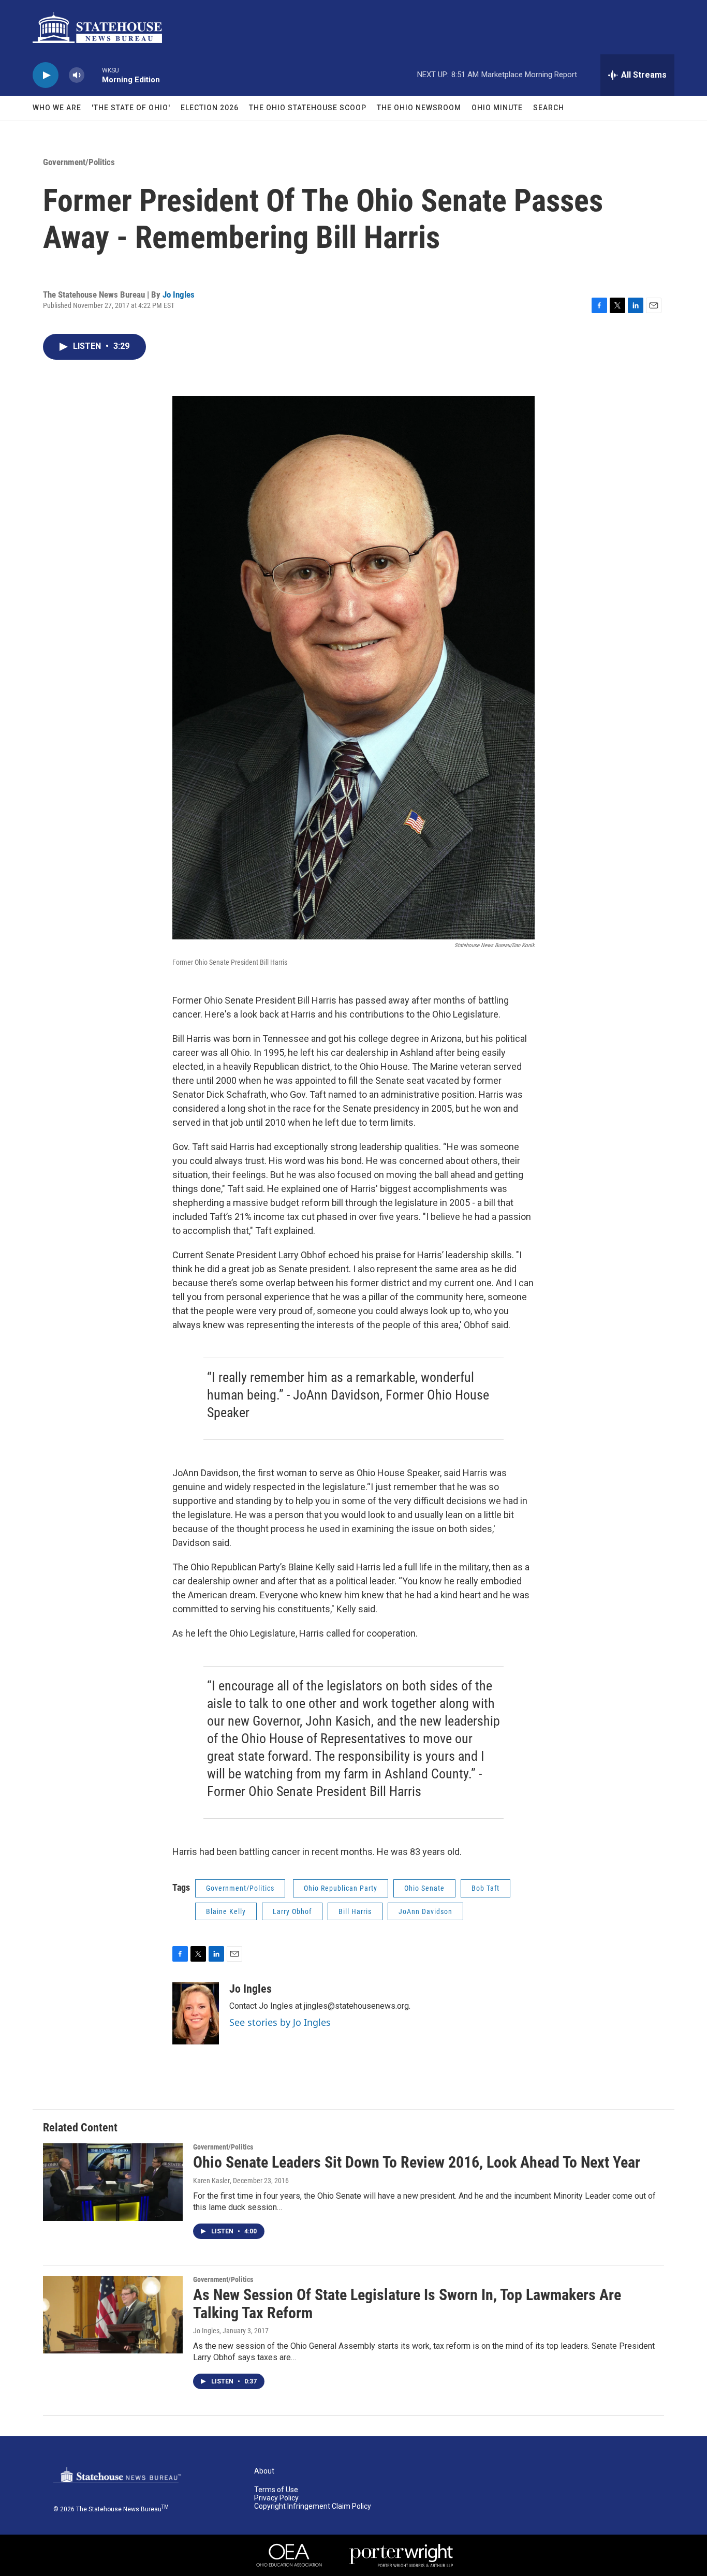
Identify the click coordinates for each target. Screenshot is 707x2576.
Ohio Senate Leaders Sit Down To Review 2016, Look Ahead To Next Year (417, 2162)
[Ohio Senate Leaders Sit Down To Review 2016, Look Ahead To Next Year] (113, 2182)
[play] (46, 75)
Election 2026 (210, 108)
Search (549, 108)
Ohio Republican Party (341, 1888)
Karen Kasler (211, 2181)
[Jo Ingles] (196, 2013)
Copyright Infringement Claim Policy (313, 2506)
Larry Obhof (292, 1911)
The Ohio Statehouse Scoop (308, 108)
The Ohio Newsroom (419, 108)
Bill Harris (355, 1911)
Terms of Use (276, 2490)
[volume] (77, 75)
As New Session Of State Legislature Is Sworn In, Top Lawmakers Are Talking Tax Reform (407, 2304)
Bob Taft (485, 1888)
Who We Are (57, 108)
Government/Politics (79, 162)
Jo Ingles (179, 295)
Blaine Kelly (226, 1911)
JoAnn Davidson (425, 1911)
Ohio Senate (424, 1888)
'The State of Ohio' (131, 108)
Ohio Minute (497, 108)
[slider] (93, 75)
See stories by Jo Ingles (280, 2022)
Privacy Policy (276, 2498)
